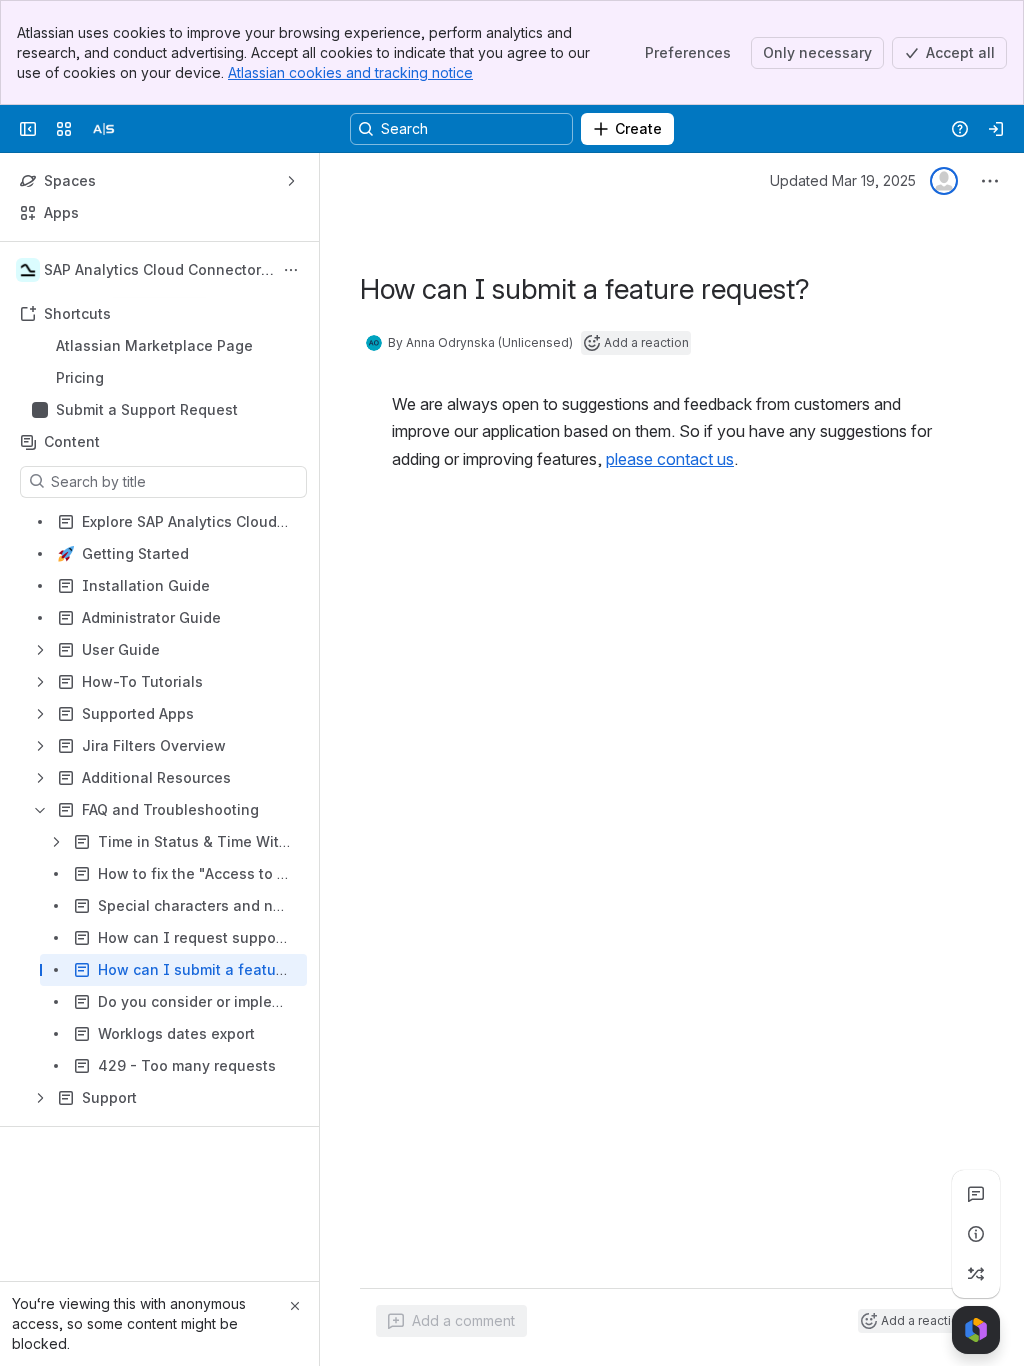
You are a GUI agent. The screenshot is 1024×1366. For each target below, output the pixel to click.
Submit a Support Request (147, 409)
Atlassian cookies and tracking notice (350, 72)
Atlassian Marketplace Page (154, 345)
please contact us (670, 459)
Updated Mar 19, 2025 (843, 180)
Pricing (165, 378)
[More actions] (291, 270)
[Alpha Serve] (104, 129)
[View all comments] (976, 1194)
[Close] (295, 1306)
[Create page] (976, 1274)
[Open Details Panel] (976, 1234)
